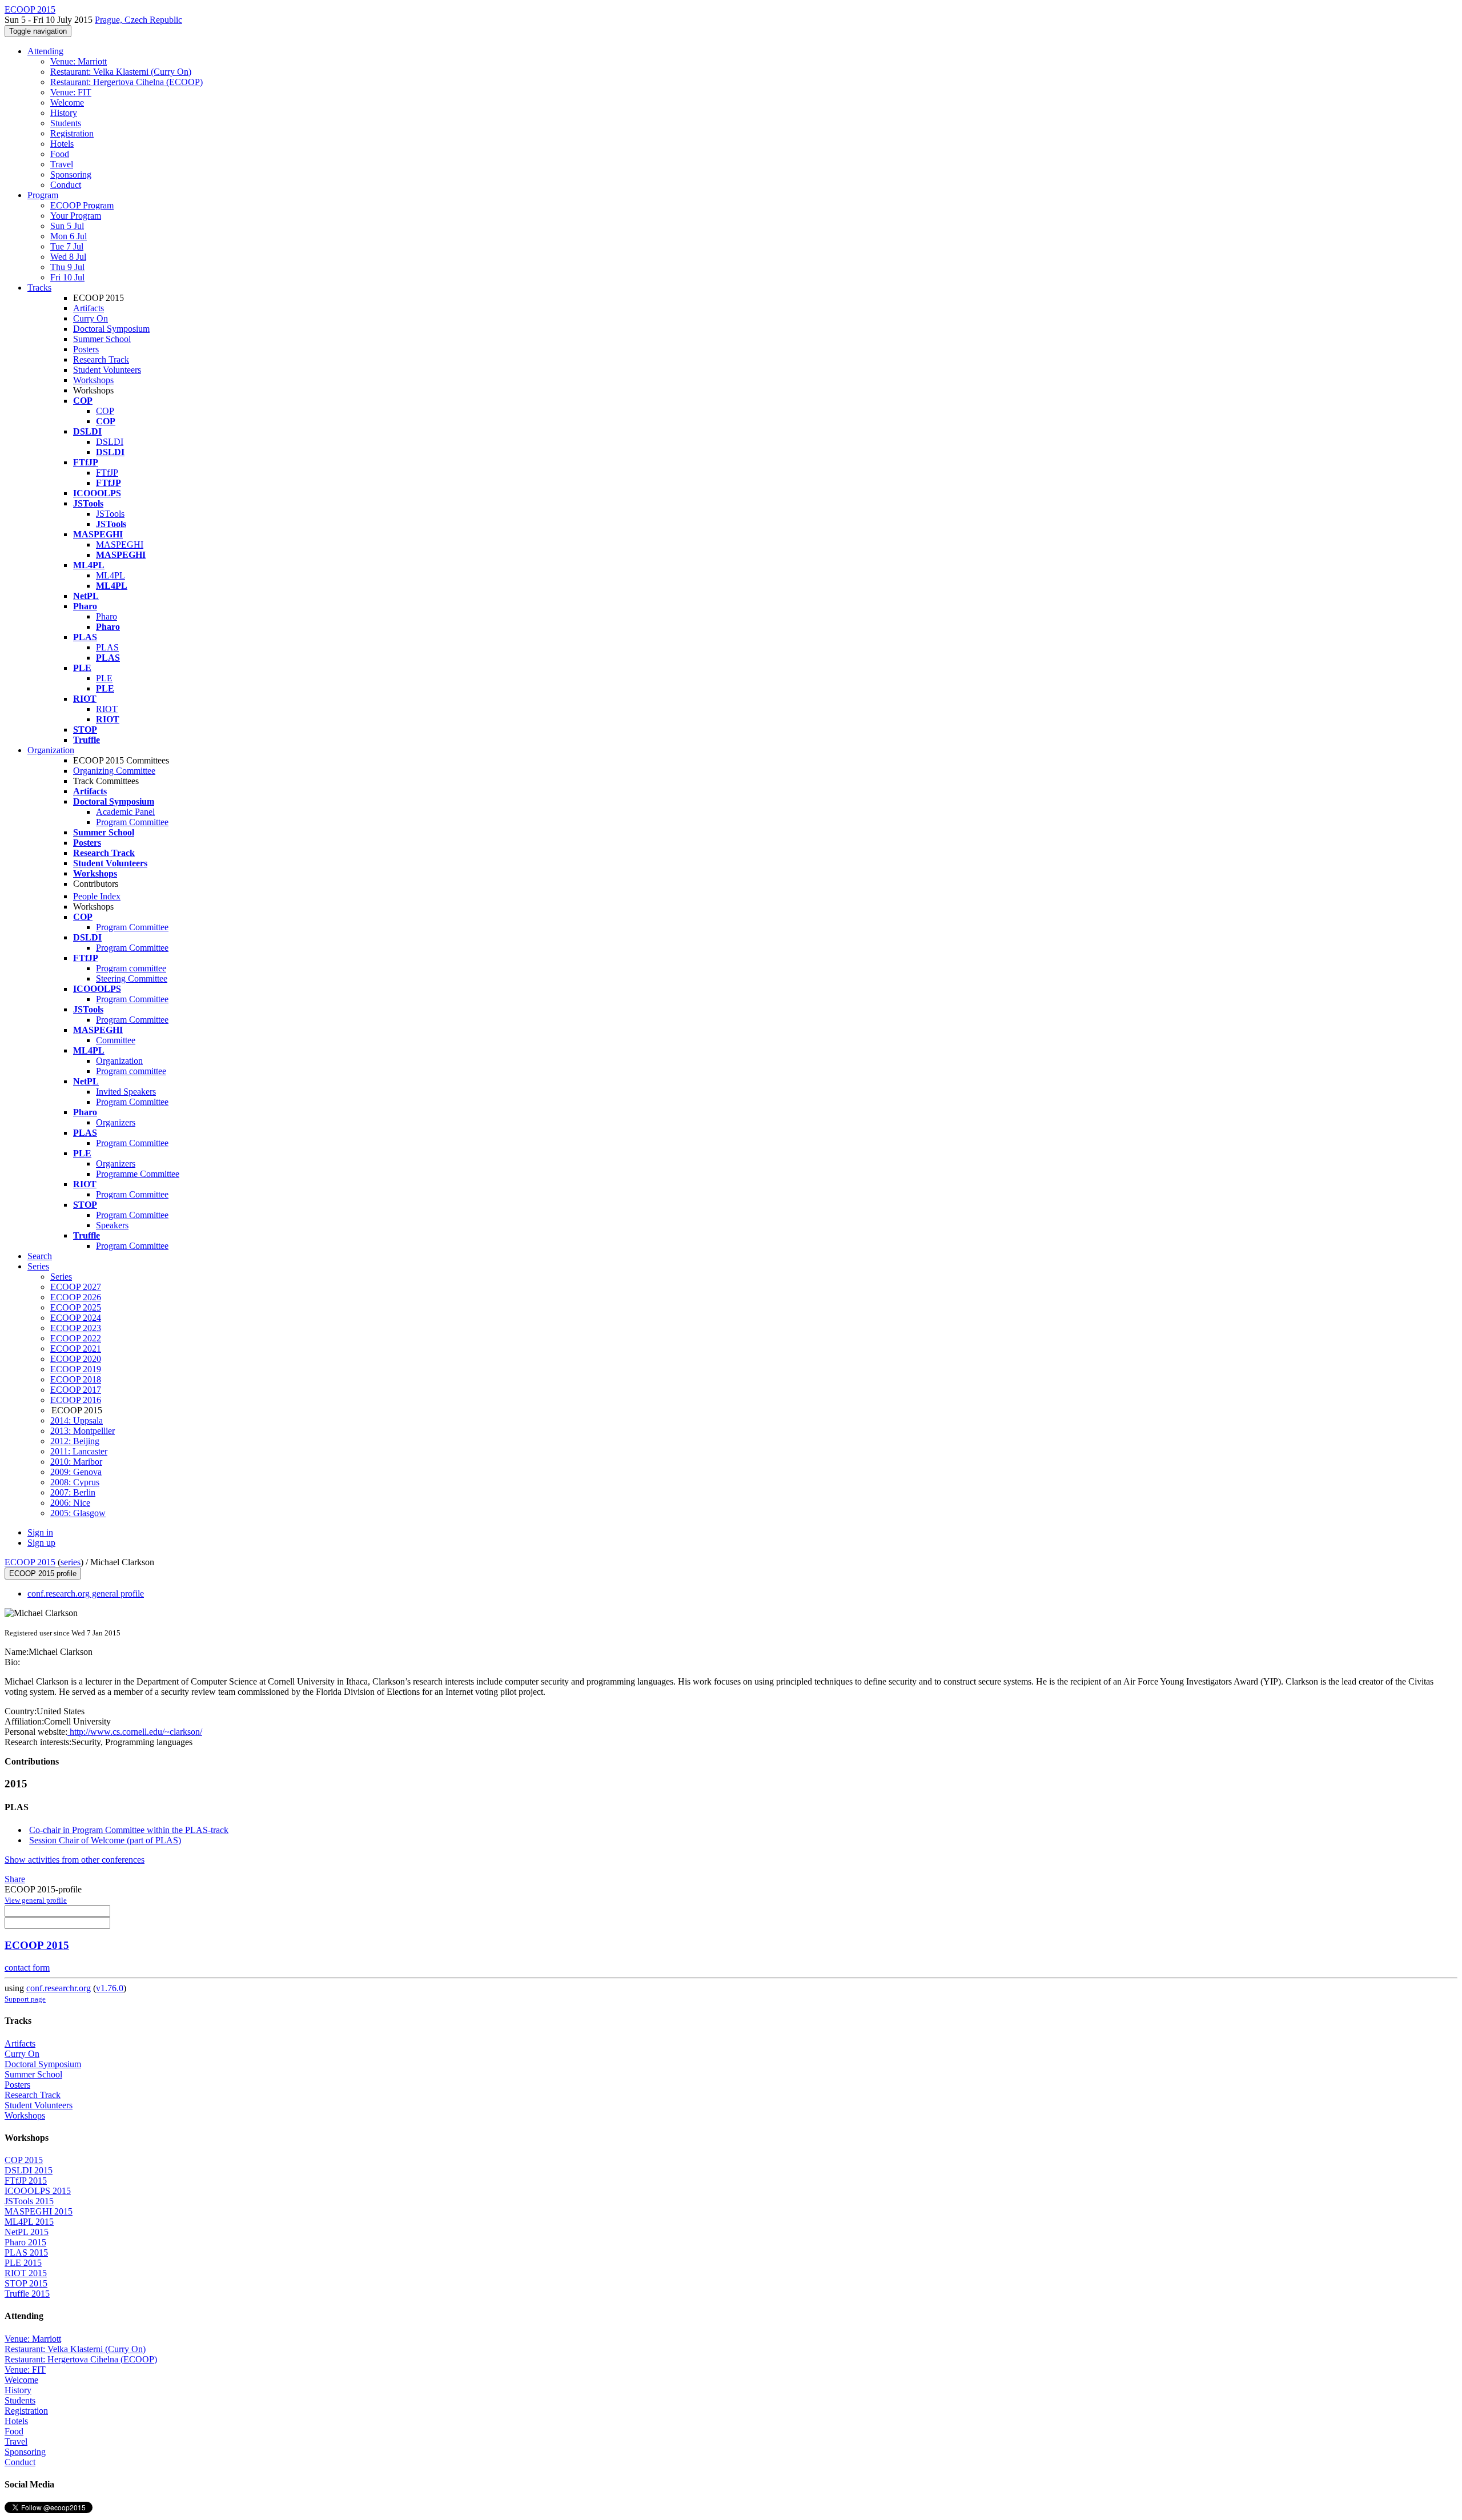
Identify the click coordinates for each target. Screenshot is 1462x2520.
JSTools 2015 (29, 2201)
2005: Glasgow (78, 1513)
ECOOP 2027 (76, 1287)
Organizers (116, 1122)
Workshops (93, 380)
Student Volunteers (107, 370)
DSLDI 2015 (29, 2170)
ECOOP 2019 (76, 1369)
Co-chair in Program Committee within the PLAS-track (129, 1830)
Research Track (101, 359)
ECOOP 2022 (76, 1338)
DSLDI (110, 442)
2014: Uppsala (77, 1420)
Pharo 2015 (25, 2242)
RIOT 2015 (26, 2273)
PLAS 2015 (26, 2252)
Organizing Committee (114, 771)
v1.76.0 (110, 1988)
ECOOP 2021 (76, 1349)
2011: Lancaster (79, 1451)
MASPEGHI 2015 (39, 2211)
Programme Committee (138, 1174)
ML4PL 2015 (29, 2222)
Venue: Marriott (79, 61)
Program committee (131, 968)
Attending (45, 51)
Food (60, 154)
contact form (27, 1968)
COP (105, 411)
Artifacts (89, 308)
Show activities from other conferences (75, 1860)
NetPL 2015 (27, 2232)
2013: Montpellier (83, 1431)
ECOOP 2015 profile (43, 1574)
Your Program (76, 216)
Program (43, 195)
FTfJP (107, 473)
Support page (25, 1999)
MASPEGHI (120, 544)
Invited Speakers (126, 1092)
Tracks (39, 288)
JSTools (110, 514)
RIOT (107, 709)
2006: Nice (70, 1503)
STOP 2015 (26, 2283)
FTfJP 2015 (26, 2181)
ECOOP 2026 (76, 1297)
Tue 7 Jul (67, 246)
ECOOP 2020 (76, 1359)
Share (15, 1879)
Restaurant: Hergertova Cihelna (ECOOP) (126, 82)
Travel (62, 164)
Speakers (112, 1225)
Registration (72, 133)
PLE (104, 678)
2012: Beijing (75, 1441)
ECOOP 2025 (76, 1307)
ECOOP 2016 (76, 1400)
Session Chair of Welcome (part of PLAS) (105, 1840)
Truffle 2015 (27, 2294)
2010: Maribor (76, 1462)
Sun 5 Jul (67, 226)
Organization (51, 750)
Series (61, 1277)
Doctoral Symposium (111, 329)
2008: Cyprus (75, 1482)
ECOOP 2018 (76, 1379)
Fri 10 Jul (67, 277)
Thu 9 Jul (67, 267)
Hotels (62, 144)
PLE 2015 (23, 2263)
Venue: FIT (71, 92)
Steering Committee (132, 978)
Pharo (107, 616)
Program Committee (132, 822)
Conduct (66, 185)
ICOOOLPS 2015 (38, 2191)
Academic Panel (125, 812)
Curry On (91, 318)
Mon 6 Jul (69, 236)
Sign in (40, 1532)
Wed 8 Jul (68, 257)
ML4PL (111, 575)
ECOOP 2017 (76, 1390)
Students (66, 123)
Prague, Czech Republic (138, 20)
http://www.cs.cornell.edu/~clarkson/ (135, 1732)
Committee (116, 1040)
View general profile (36, 1900)
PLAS (107, 647)
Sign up (41, 1543)
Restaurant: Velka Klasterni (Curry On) (121, 72)
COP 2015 (24, 2160)
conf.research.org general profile (86, 1593)
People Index (97, 896)
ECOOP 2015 (30, 1562)
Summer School (102, 339)
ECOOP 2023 (76, 1328)
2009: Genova (76, 1472)
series (71, 1562)
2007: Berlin (73, 1492)
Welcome (67, 103)
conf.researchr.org (59, 1988)
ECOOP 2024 (76, 1318)
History (64, 113)
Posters (86, 349)
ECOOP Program (82, 205)
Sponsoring (71, 174)
